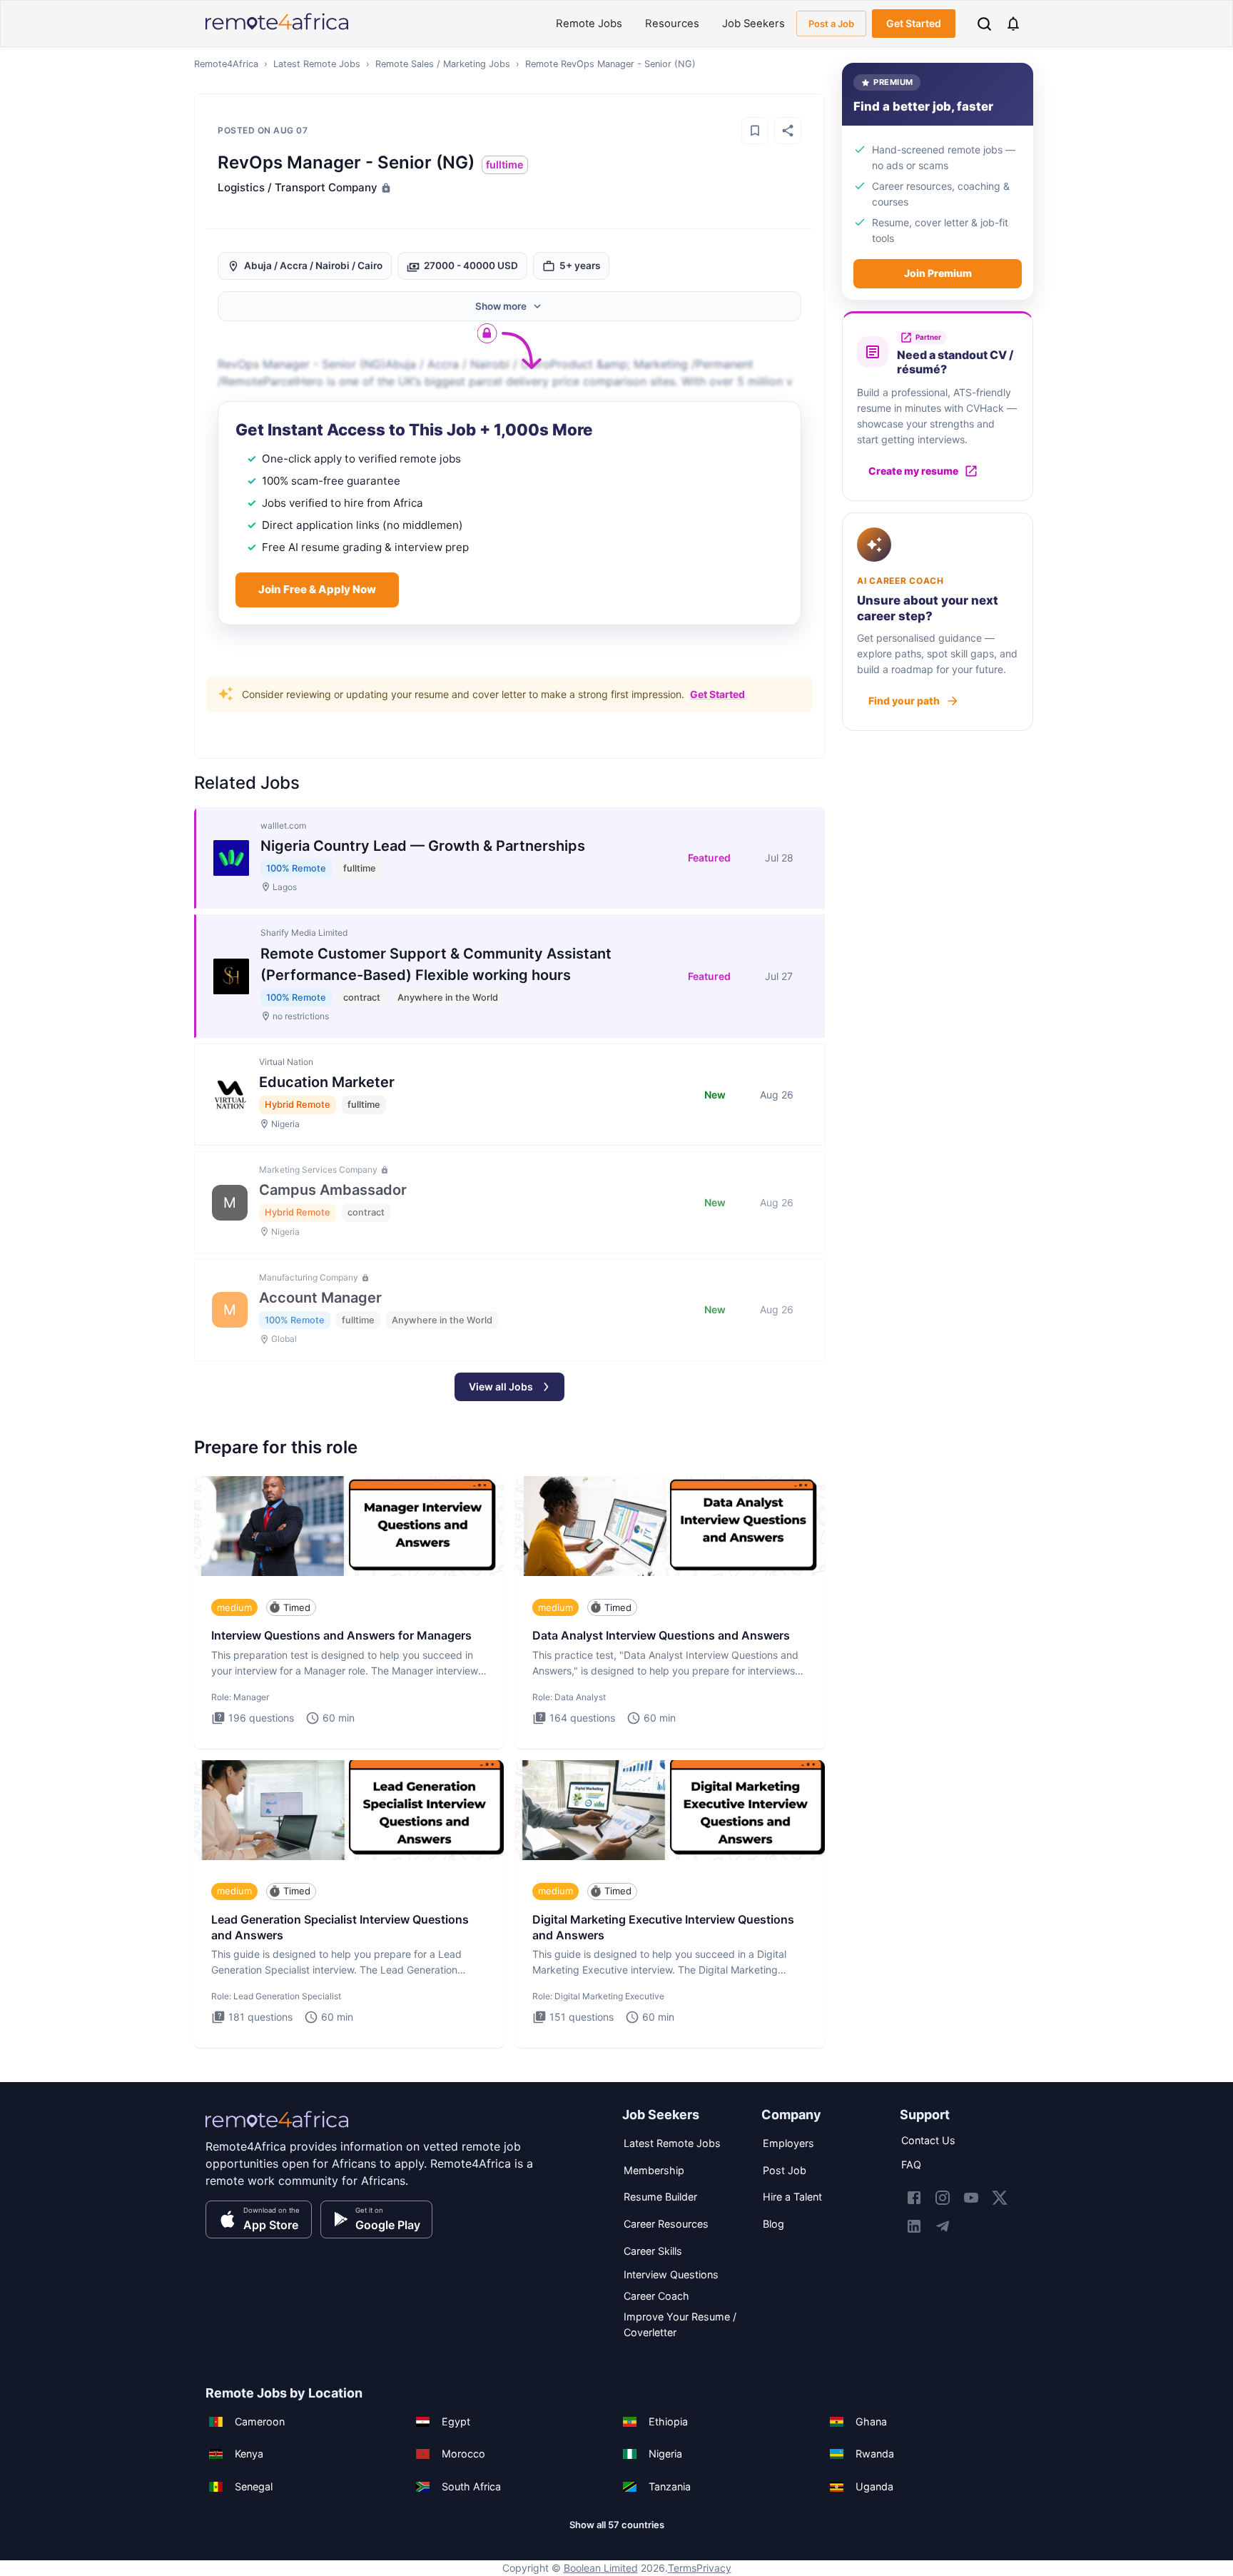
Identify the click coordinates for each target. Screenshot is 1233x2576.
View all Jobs (501, 1387)
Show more (501, 306)
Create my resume (913, 471)
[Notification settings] (1013, 24)
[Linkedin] (914, 2226)
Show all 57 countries (617, 2525)
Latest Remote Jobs (317, 64)
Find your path (904, 701)
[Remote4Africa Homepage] (277, 31)
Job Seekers (753, 24)
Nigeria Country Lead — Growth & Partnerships (423, 846)
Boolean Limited (601, 2568)
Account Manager (320, 1298)
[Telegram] (943, 2226)
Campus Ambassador (333, 1190)
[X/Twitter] (1000, 2198)
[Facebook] (914, 2198)
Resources (672, 24)
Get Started (914, 23)
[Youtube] (971, 2198)
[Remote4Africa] (277, 2129)
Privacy (714, 2568)
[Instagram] (943, 2198)
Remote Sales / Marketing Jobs (443, 64)
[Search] (984, 24)
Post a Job (831, 24)
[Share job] (788, 131)
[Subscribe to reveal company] (385, 188)
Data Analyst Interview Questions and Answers (661, 1635)
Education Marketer (327, 1082)
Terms (682, 2568)
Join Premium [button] (938, 273)
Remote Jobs (589, 24)
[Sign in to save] (755, 131)
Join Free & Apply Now (317, 589)
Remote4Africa (226, 64)
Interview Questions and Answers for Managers (341, 1635)
